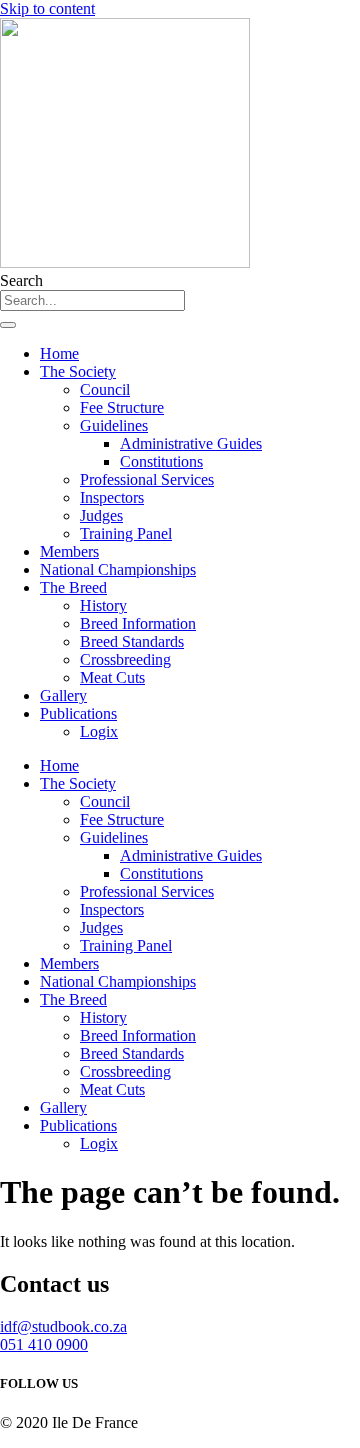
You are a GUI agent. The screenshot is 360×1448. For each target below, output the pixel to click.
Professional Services (147, 479)
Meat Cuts (112, 677)
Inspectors (112, 497)
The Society (78, 371)
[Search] (8, 325)
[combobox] (92, 300)
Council (105, 389)
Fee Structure (122, 407)
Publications (78, 713)
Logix (99, 731)
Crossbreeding (125, 659)
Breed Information (138, 623)
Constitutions (161, 461)
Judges (101, 515)
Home (59, 353)
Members (69, 551)
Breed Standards (132, 641)
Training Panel (126, 533)
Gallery (63, 695)
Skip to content (47, 8)
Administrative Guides (191, 443)
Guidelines (114, 425)
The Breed (73, 587)
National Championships (118, 569)
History (103, 605)
